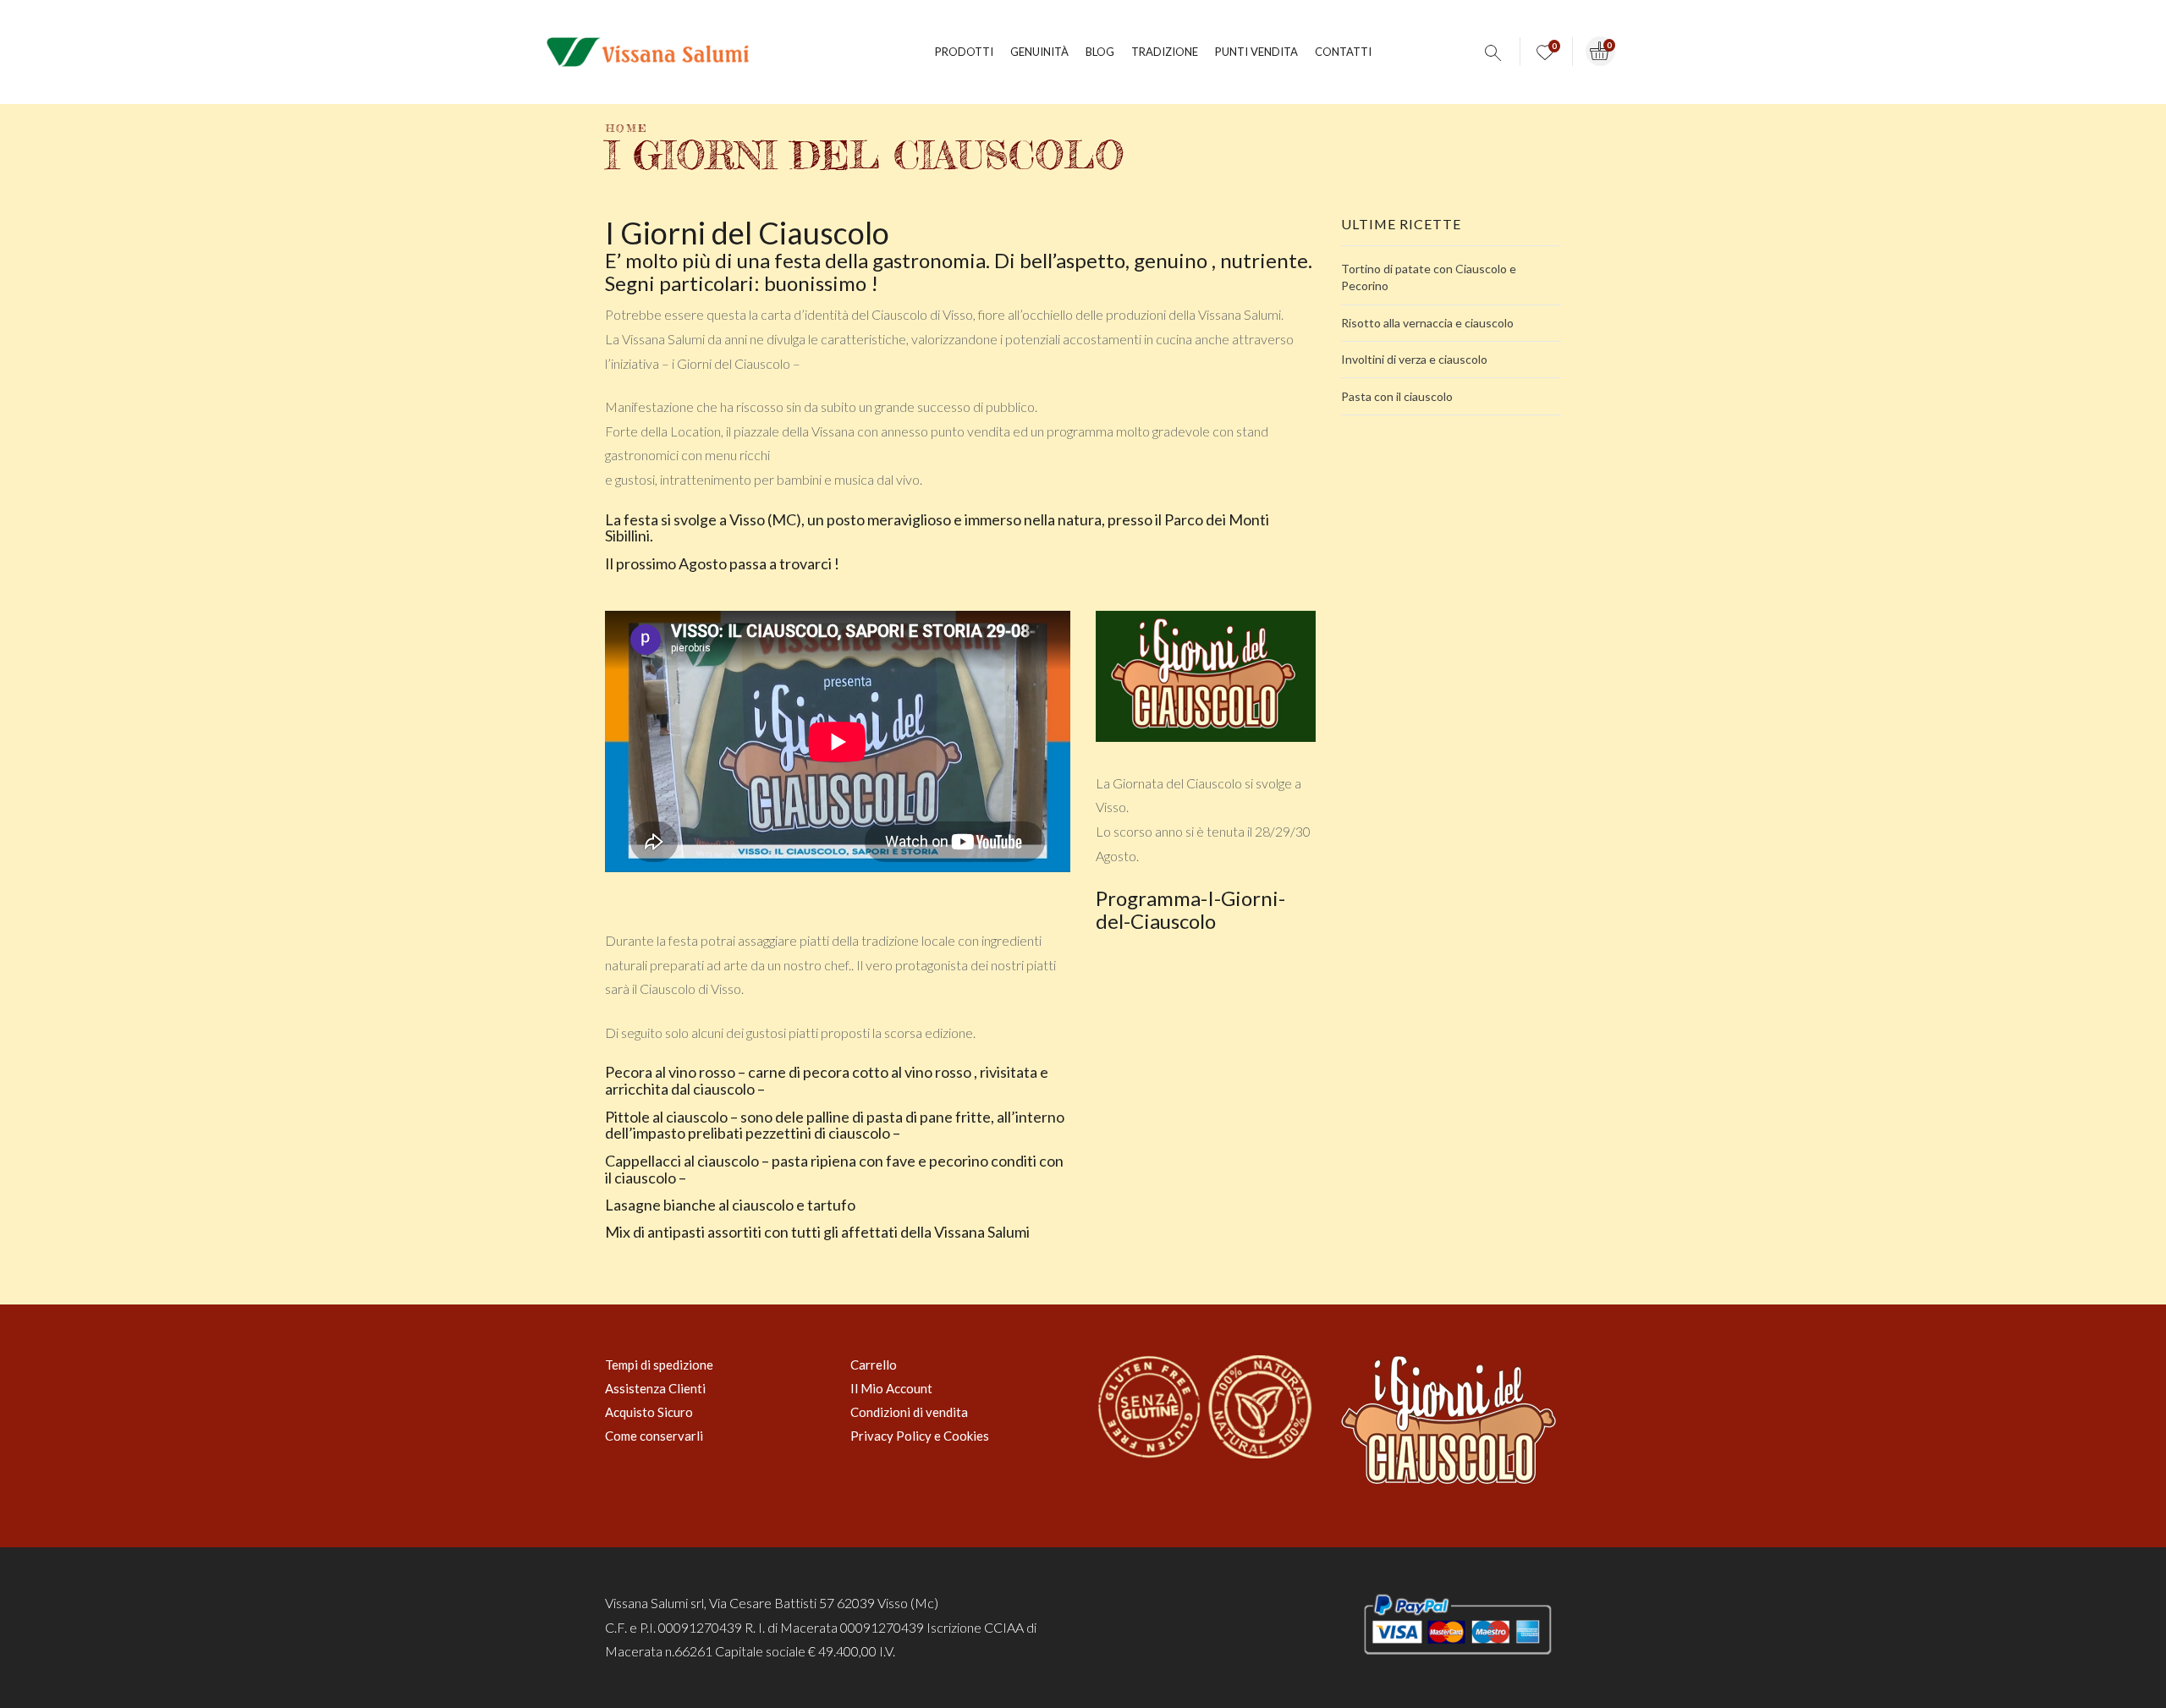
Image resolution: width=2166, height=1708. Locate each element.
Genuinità (1039, 52)
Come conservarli (654, 1436)
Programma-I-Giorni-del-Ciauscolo (1190, 909)
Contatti (1343, 52)
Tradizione (1165, 52)
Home (627, 128)
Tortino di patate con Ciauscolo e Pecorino (1429, 277)
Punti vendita (1256, 52)
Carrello (874, 1365)
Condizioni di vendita (909, 1412)
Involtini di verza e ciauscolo (1414, 359)
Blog (1100, 52)
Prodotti (964, 52)
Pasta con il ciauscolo (1397, 396)
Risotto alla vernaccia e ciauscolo (1427, 323)
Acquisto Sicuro (649, 1412)
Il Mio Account (891, 1388)
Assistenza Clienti (655, 1388)
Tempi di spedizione (659, 1365)
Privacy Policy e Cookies (920, 1436)
